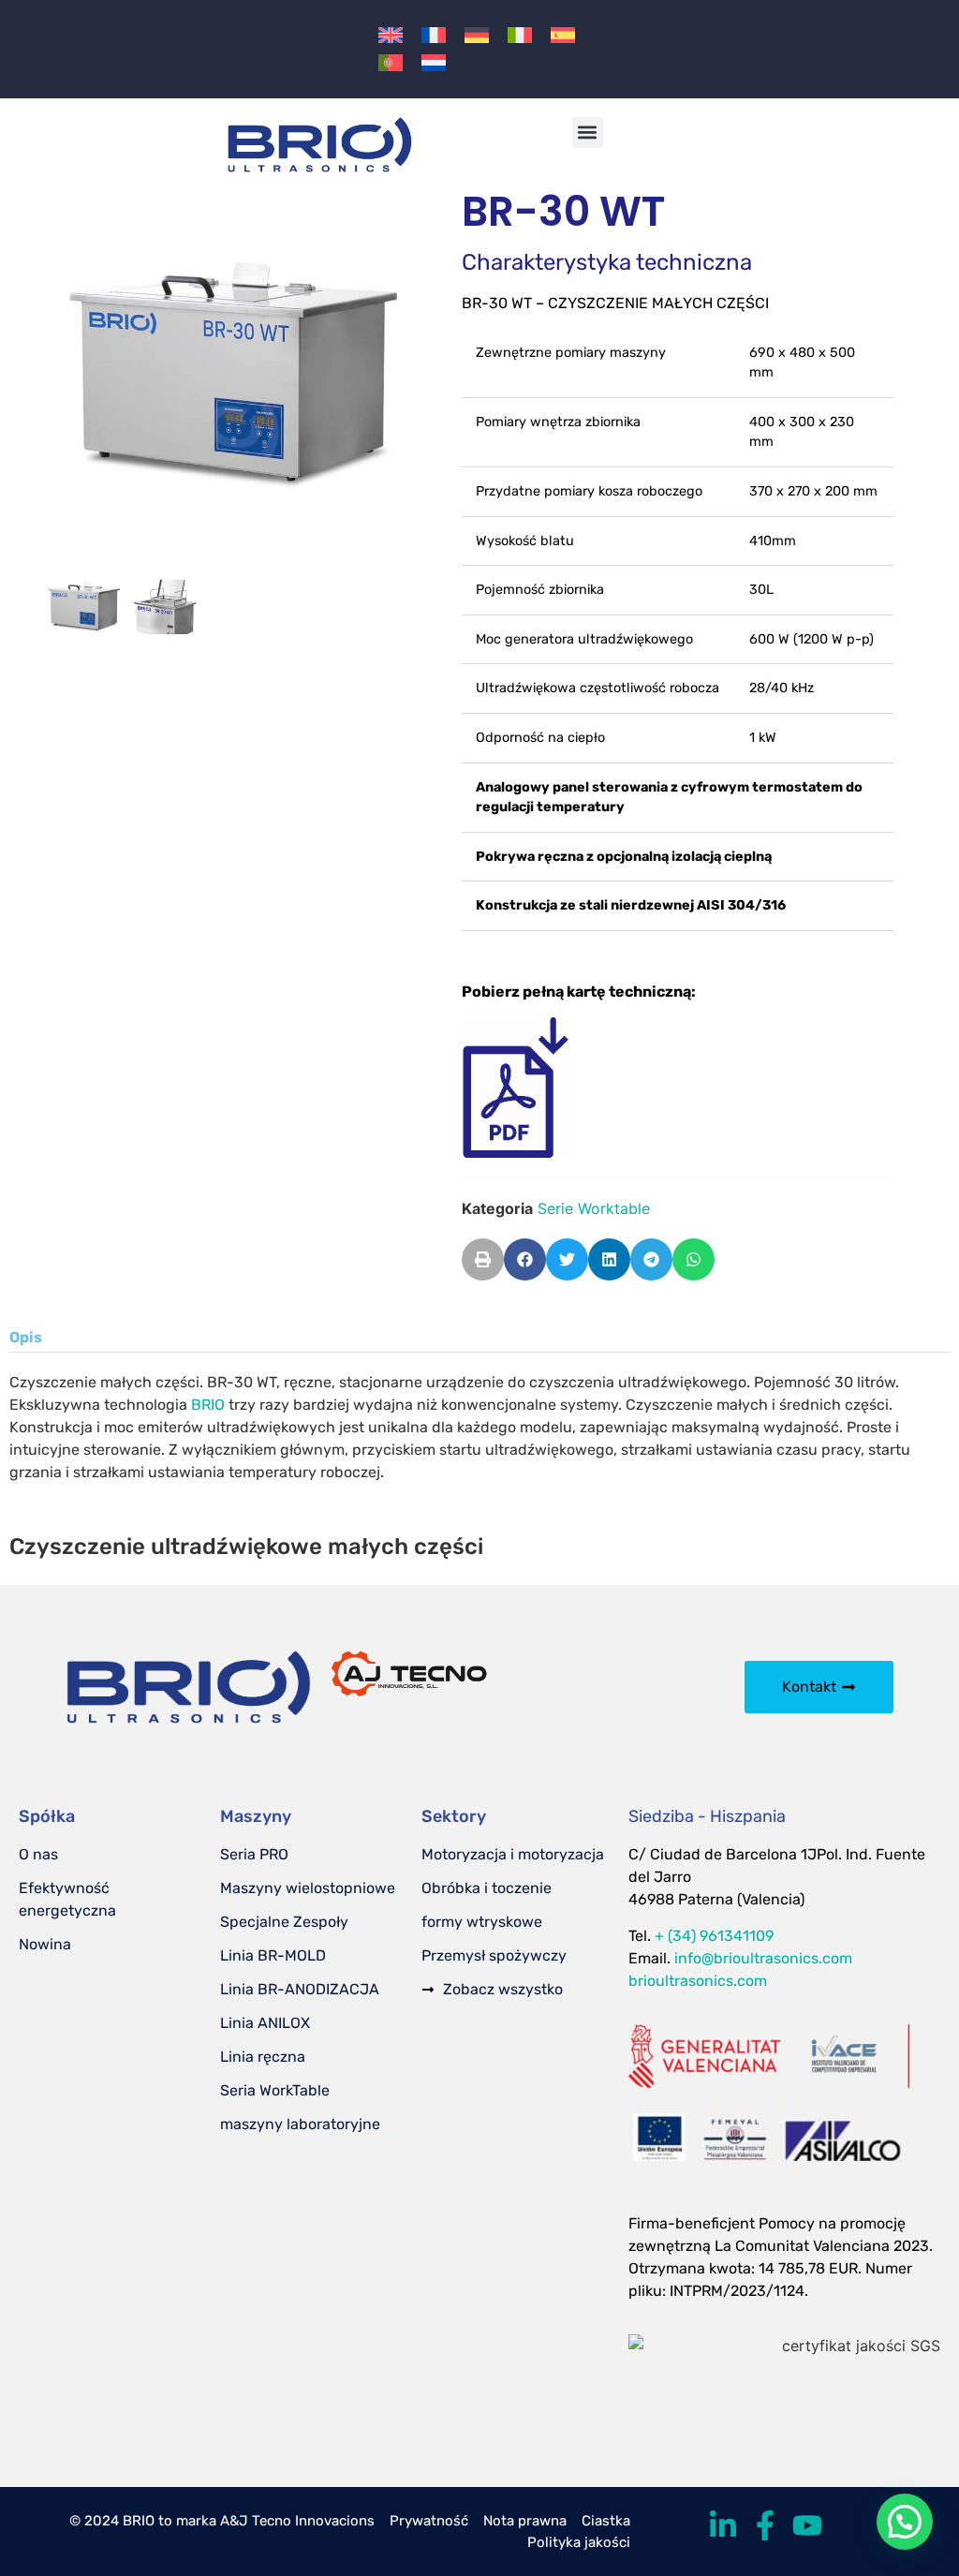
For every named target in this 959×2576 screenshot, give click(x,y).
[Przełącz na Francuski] (434, 35)
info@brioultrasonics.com (763, 1958)
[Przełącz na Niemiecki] (477, 35)
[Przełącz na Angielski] (391, 35)
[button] (588, 133)
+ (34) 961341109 (714, 1936)
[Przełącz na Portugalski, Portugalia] (391, 62)
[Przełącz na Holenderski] (434, 62)
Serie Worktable (594, 1208)
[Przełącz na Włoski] (520, 35)
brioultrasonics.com (698, 1981)
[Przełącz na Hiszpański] (563, 35)
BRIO (208, 1405)
